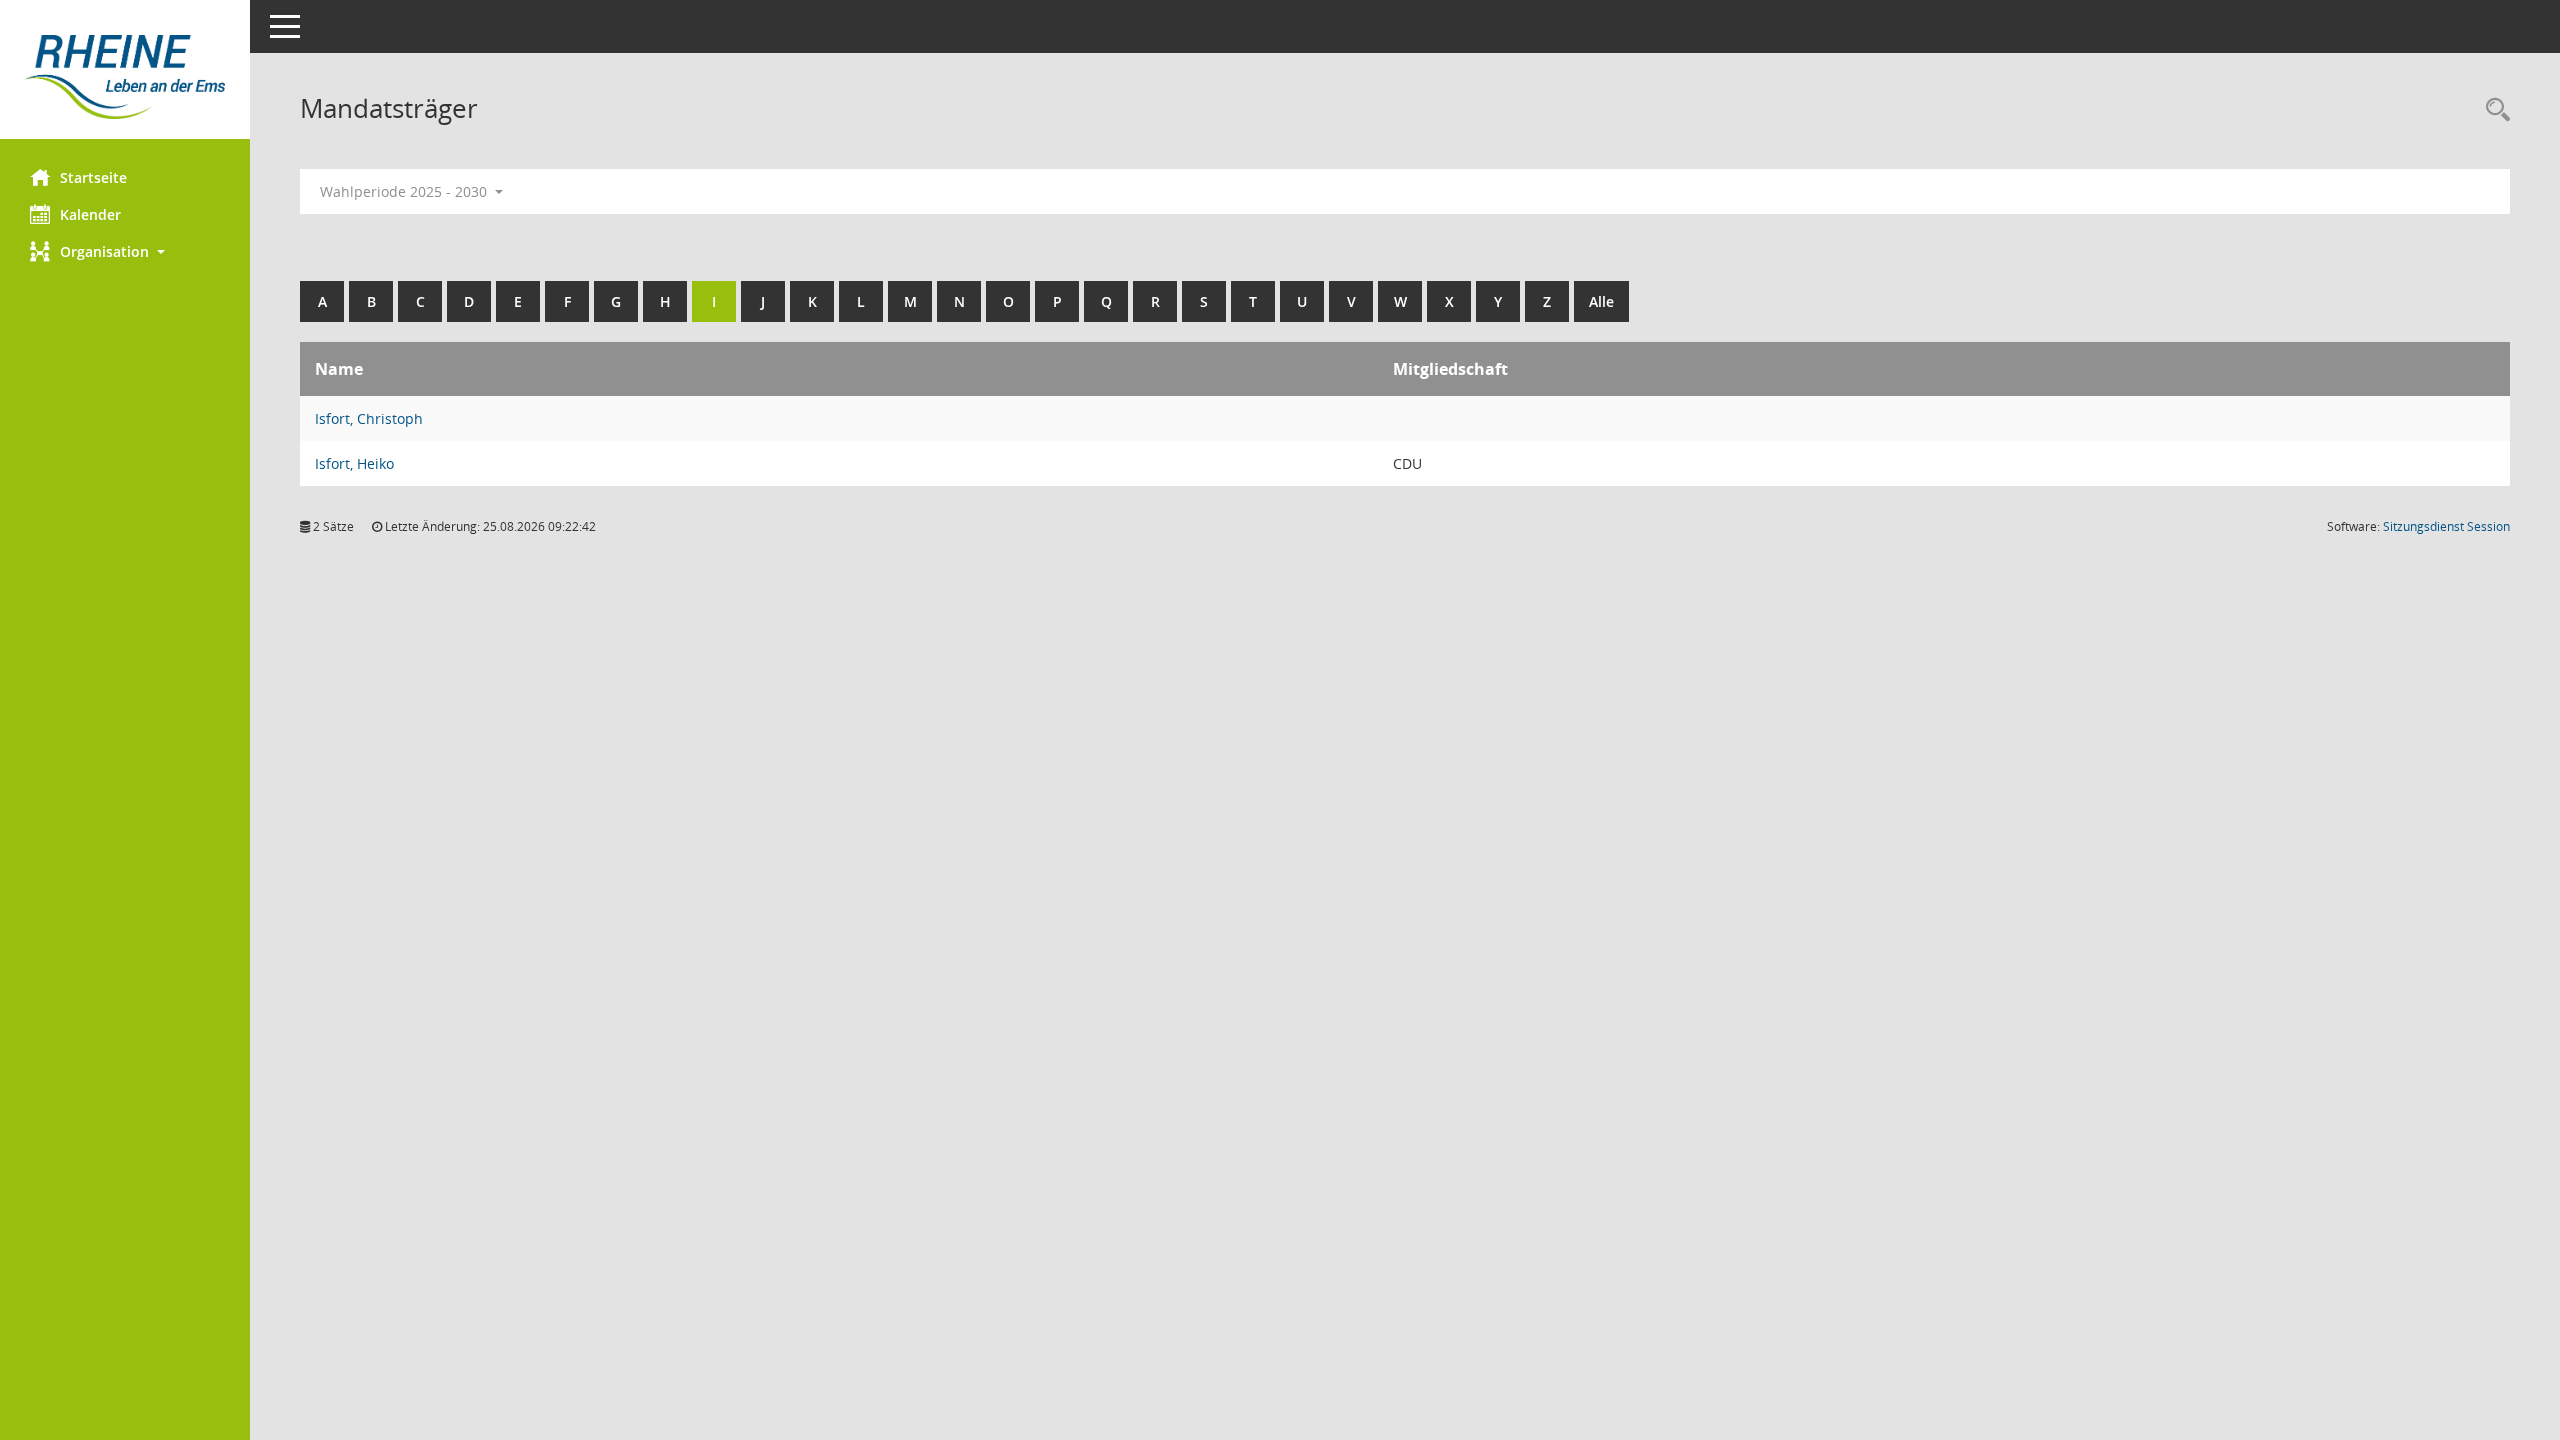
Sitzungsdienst (2446, 526)
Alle (1601, 301)
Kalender (90, 214)
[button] (125, 251)
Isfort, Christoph (369, 418)
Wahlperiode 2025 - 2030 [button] (405, 191)
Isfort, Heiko (354, 463)
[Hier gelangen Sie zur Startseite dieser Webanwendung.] (125, 77)
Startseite (93, 177)
